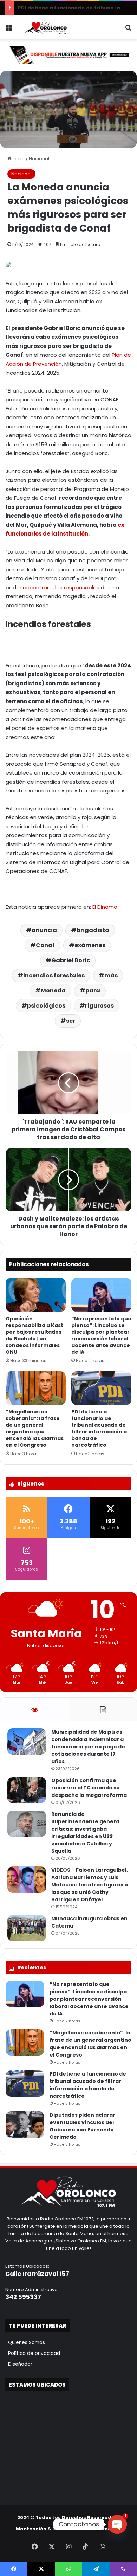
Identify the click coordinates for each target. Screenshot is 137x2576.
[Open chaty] (117, 2524)
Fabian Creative (101, 2529)
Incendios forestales (54, 975)
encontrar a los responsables (62, 587)
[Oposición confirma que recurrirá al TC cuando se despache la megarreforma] (27, 1790)
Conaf (45, 945)
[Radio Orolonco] (46, 27)
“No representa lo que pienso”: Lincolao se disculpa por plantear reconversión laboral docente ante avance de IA (101, 1335)
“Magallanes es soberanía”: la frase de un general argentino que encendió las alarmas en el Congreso (35, 1428)
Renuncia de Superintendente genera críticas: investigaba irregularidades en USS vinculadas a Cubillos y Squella (85, 1833)
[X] (52, 2546)
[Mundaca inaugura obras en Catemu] (27, 1928)
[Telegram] (96, 2569)
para (93, 991)
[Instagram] (68, 2546)
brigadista (93, 930)
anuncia (44, 930)
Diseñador (19, 2364)
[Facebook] (35, 2546)
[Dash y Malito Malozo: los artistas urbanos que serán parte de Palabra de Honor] (68, 1180)
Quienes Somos (25, 2342)
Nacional (39, 159)
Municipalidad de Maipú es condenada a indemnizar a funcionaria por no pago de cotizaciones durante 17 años (88, 1747)
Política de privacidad (33, 2353)
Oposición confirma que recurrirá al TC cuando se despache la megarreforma (89, 1788)
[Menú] (9, 30)
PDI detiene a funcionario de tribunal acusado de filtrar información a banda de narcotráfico (99, 1428)
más (111, 975)
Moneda (53, 991)
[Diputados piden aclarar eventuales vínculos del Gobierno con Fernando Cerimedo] (25, 2125)
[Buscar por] (128, 30)
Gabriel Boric (71, 960)
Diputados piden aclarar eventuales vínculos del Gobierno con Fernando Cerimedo (82, 2126)
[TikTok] (85, 2546)
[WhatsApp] (102, 2546)
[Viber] (123, 2569)
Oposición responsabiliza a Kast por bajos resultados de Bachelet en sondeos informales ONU (34, 1335)
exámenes (90, 945)
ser (71, 1021)
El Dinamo (105, 907)
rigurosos (99, 1006)
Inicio (18, 159)
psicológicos (46, 1006)
